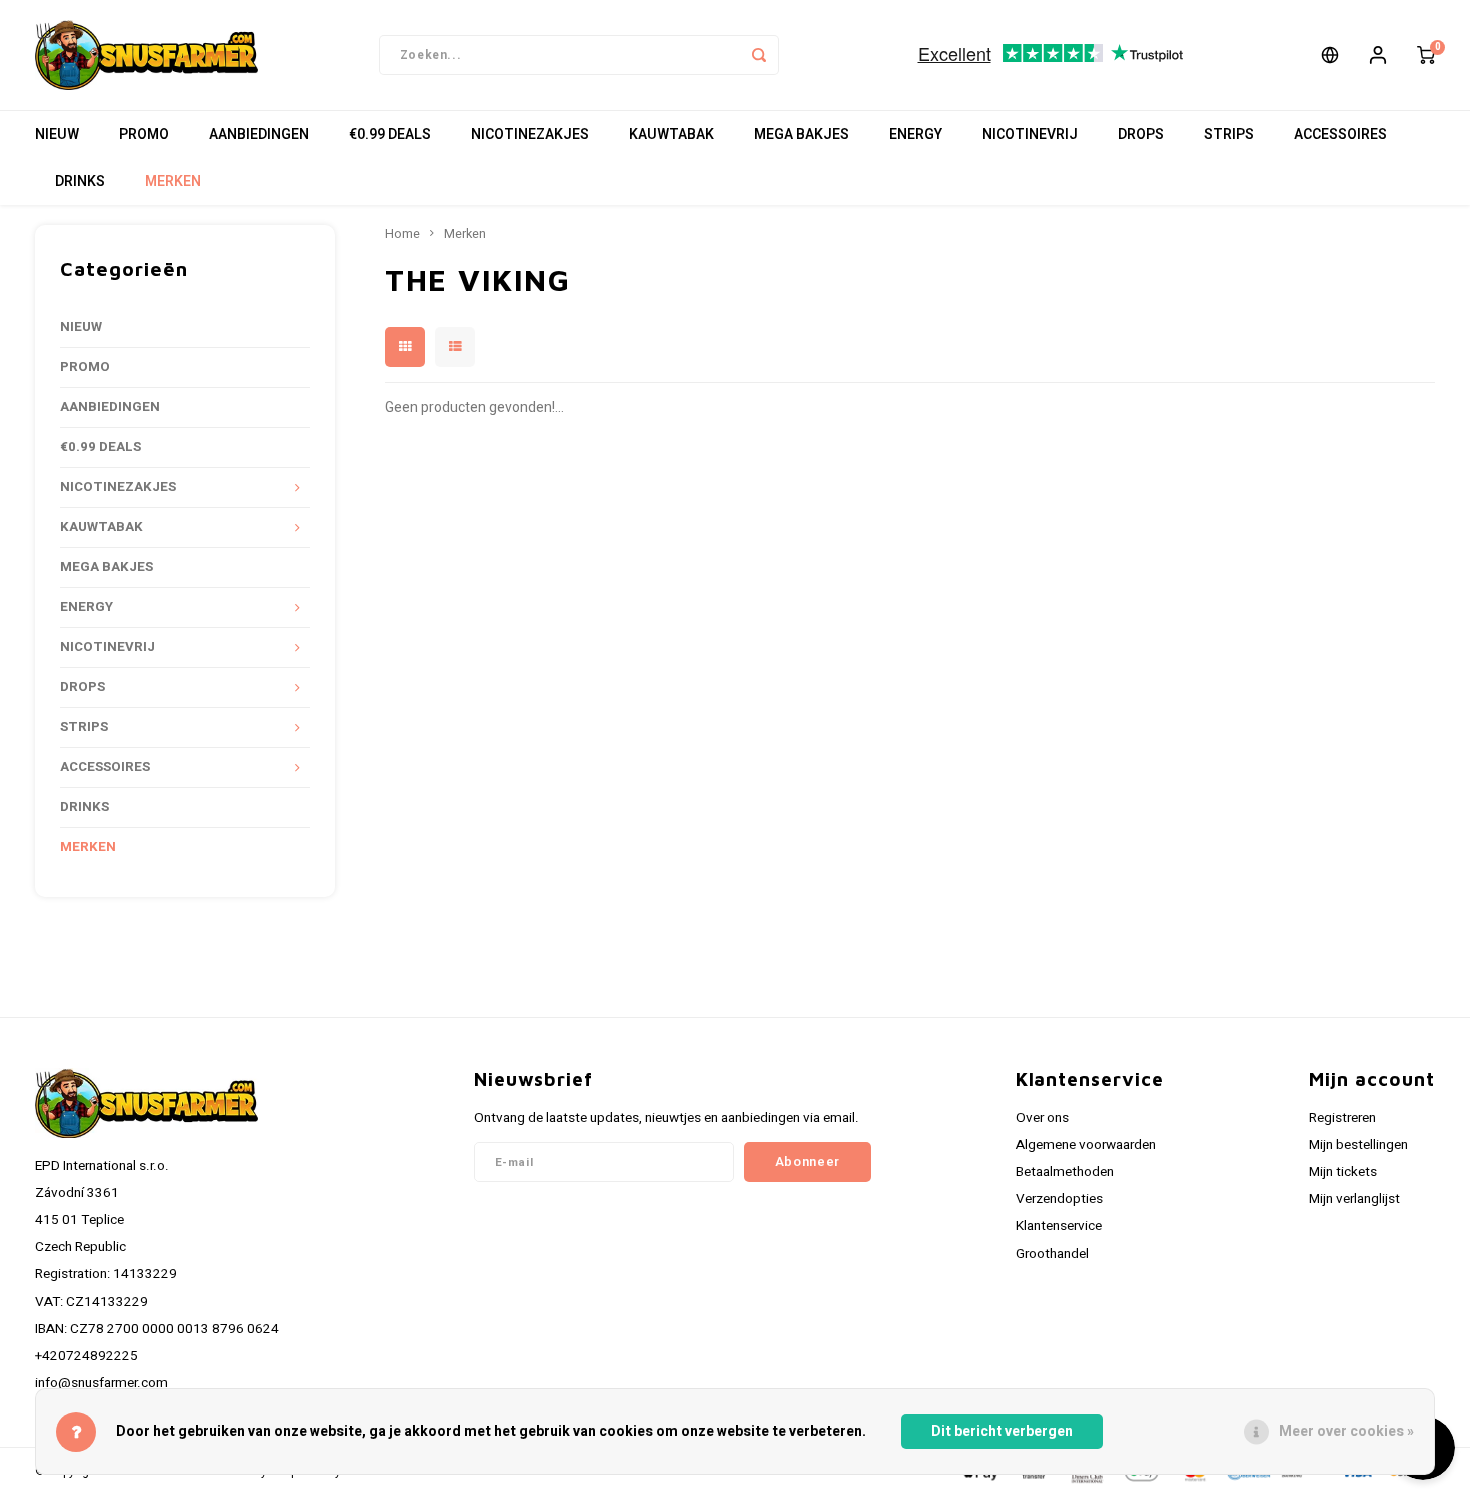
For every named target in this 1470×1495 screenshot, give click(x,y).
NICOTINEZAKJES (530, 134)
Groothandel (1052, 1254)
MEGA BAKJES (801, 134)
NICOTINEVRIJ (1030, 134)
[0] (1426, 55)
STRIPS (1229, 134)
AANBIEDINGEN (259, 134)
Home (402, 234)
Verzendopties (1059, 1199)
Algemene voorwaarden (1086, 1145)
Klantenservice (1059, 1226)
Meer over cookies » (1346, 1431)
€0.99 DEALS (390, 134)
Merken (465, 234)
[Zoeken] (759, 55)
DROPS (1141, 134)
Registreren (1342, 1118)
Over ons (1042, 1118)
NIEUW (57, 134)
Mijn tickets (1343, 1172)
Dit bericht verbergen (1002, 1431)
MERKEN (173, 181)
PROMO (144, 134)
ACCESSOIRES (1340, 134)
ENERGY (915, 134)
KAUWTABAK (671, 134)
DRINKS (80, 181)
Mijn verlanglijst (1354, 1199)
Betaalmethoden (1065, 1172)
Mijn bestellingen (1358, 1145)
